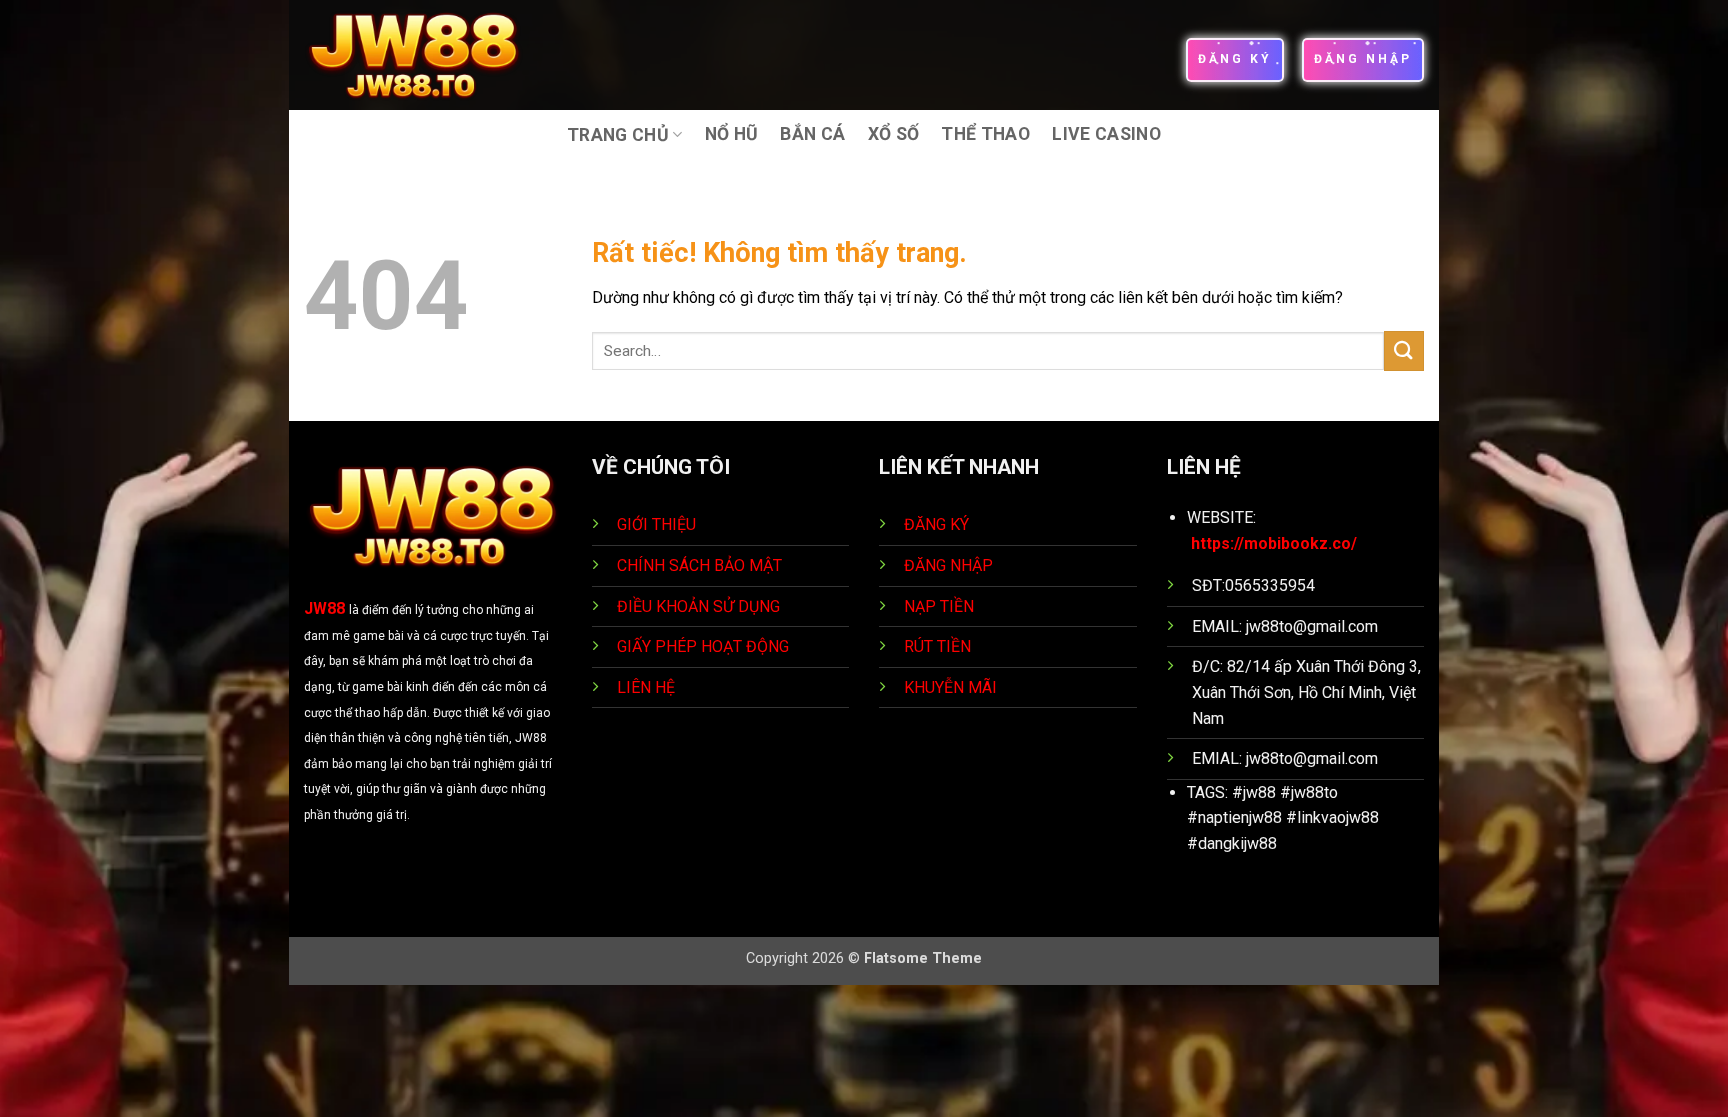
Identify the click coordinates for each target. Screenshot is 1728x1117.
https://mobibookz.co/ (1274, 543)
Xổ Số (894, 134)
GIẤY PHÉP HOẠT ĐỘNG (703, 646)
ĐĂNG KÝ (936, 524)
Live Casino (1106, 134)
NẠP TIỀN (941, 606)
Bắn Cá (812, 134)
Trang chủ (618, 135)
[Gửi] (1404, 350)
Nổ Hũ (732, 134)
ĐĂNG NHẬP (948, 565)
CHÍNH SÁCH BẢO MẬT (699, 565)
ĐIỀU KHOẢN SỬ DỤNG (698, 606)
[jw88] (427, 55)
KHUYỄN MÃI (952, 687)
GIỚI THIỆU (656, 524)
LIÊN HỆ (646, 687)
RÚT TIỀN (939, 646)
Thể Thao (985, 134)
